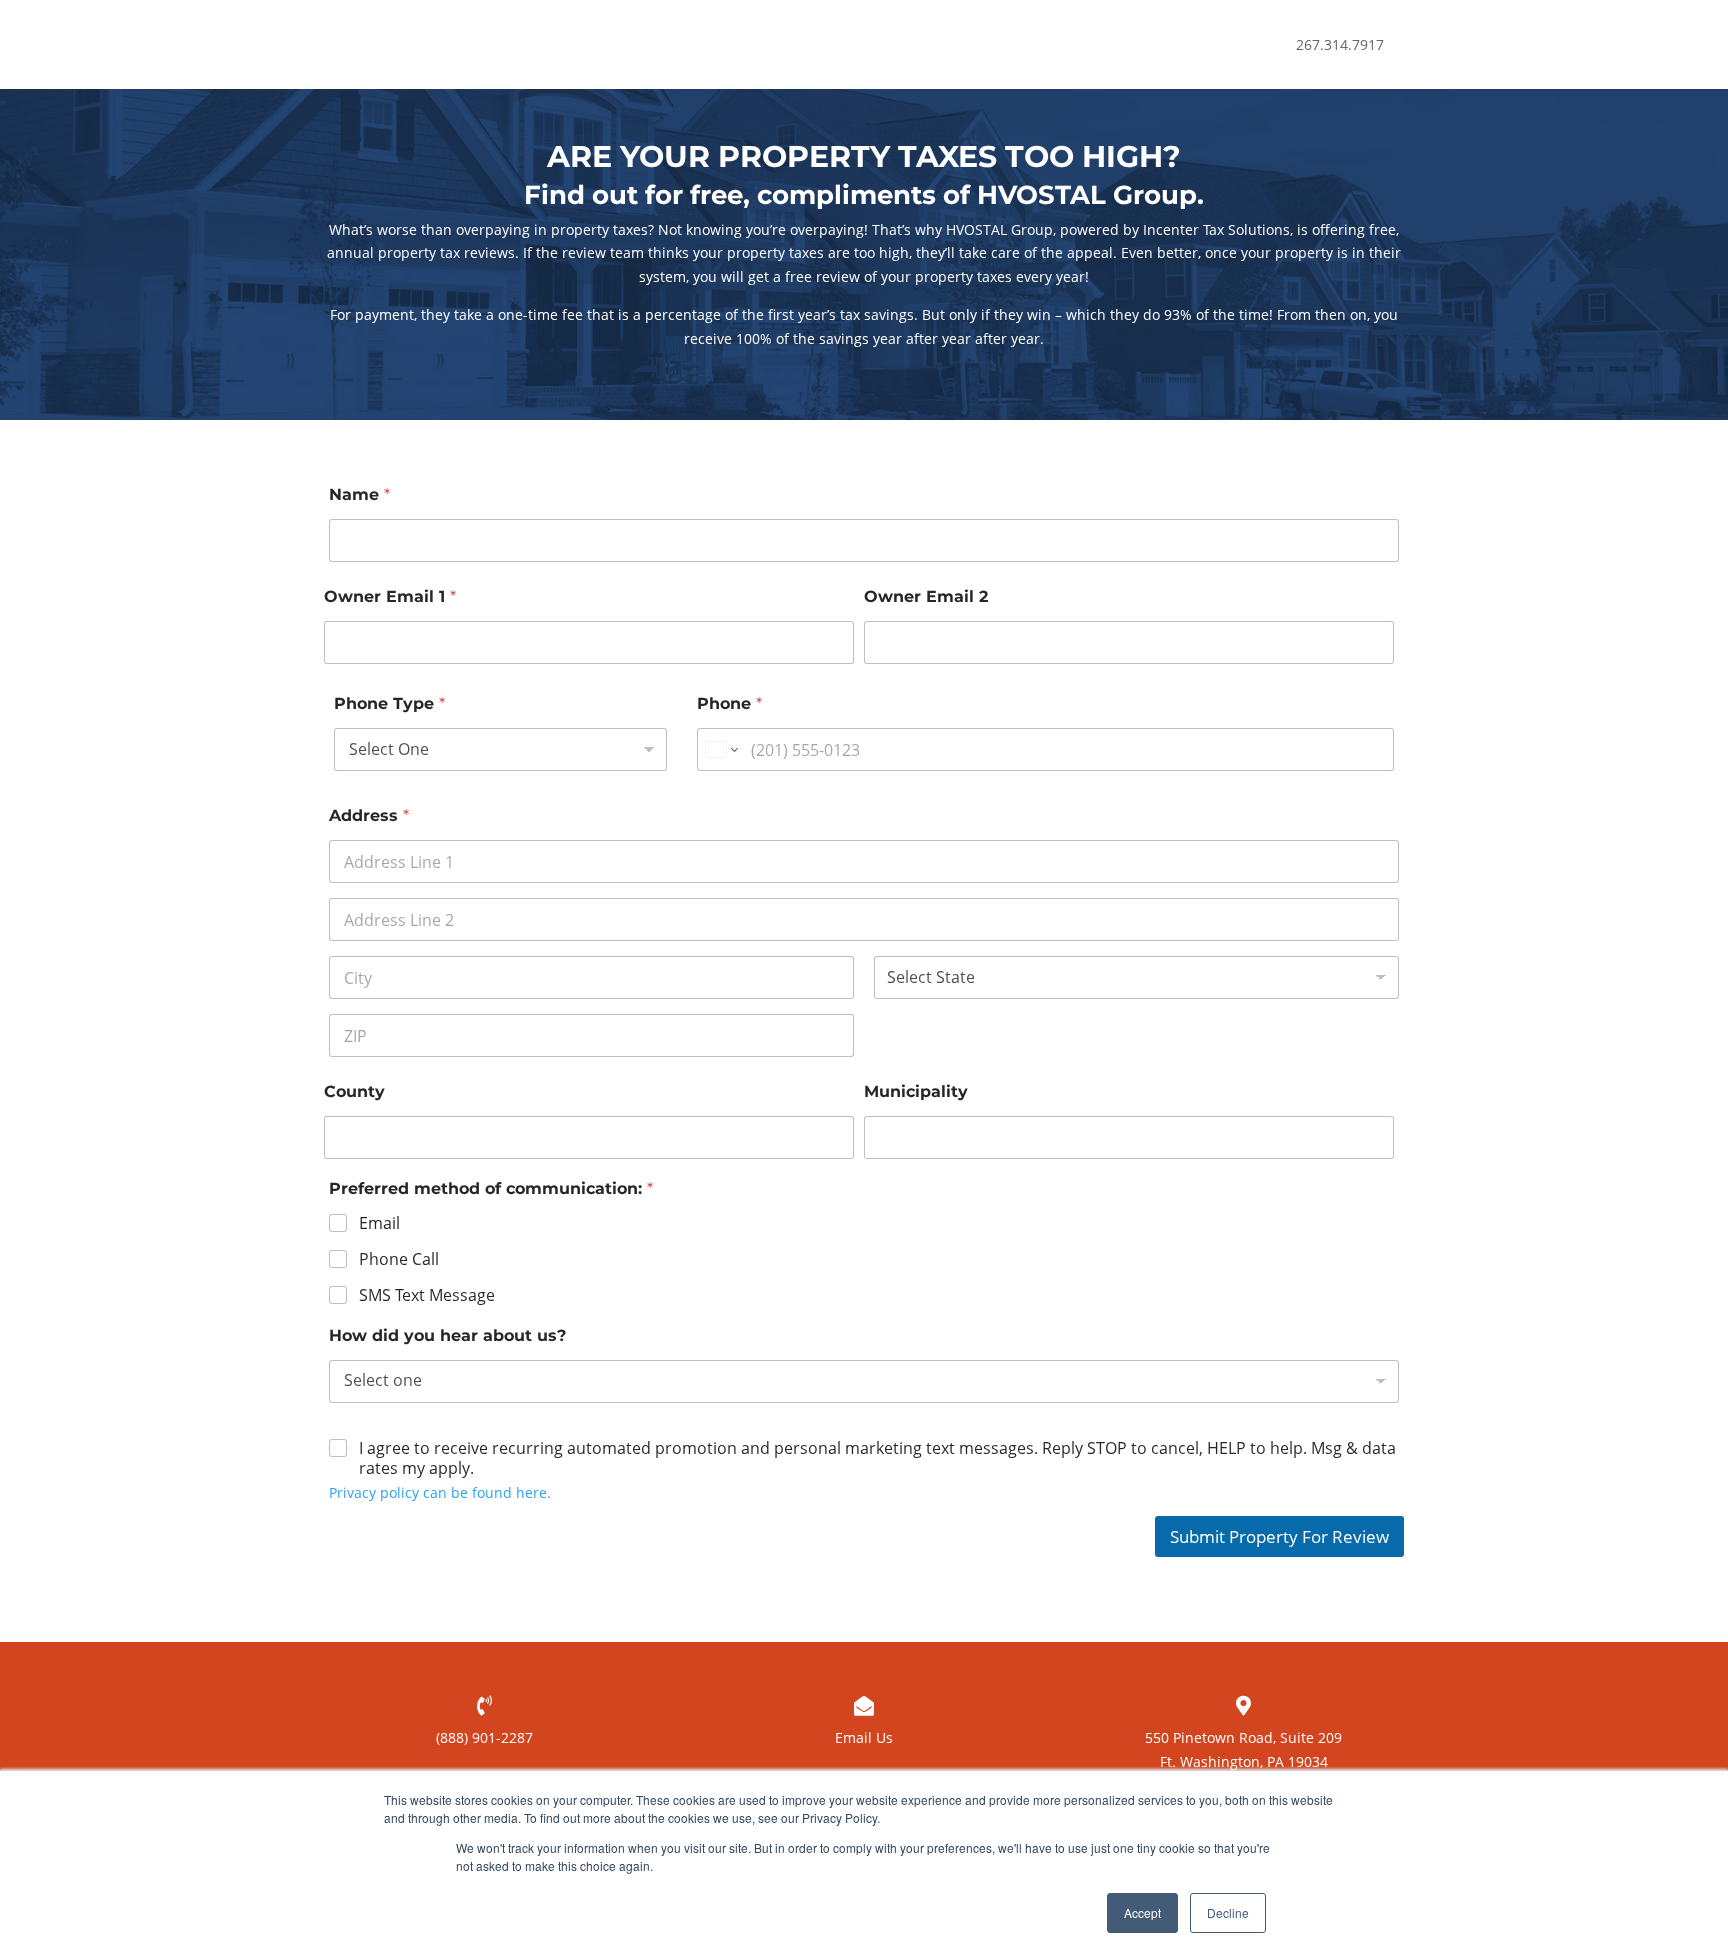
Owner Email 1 (390, 596)
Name (359, 494)
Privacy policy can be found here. (440, 1492)
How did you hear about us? (447, 1335)
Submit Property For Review (1279, 1536)
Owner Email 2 (926, 596)
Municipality (916, 1091)
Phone (729, 703)
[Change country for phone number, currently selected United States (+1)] (720, 749)
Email (379, 1223)
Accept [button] (1142, 1912)
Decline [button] (1228, 1912)
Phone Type (389, 703)
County (354, 1091)
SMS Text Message (427, 1295)
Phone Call (399, 1259)
